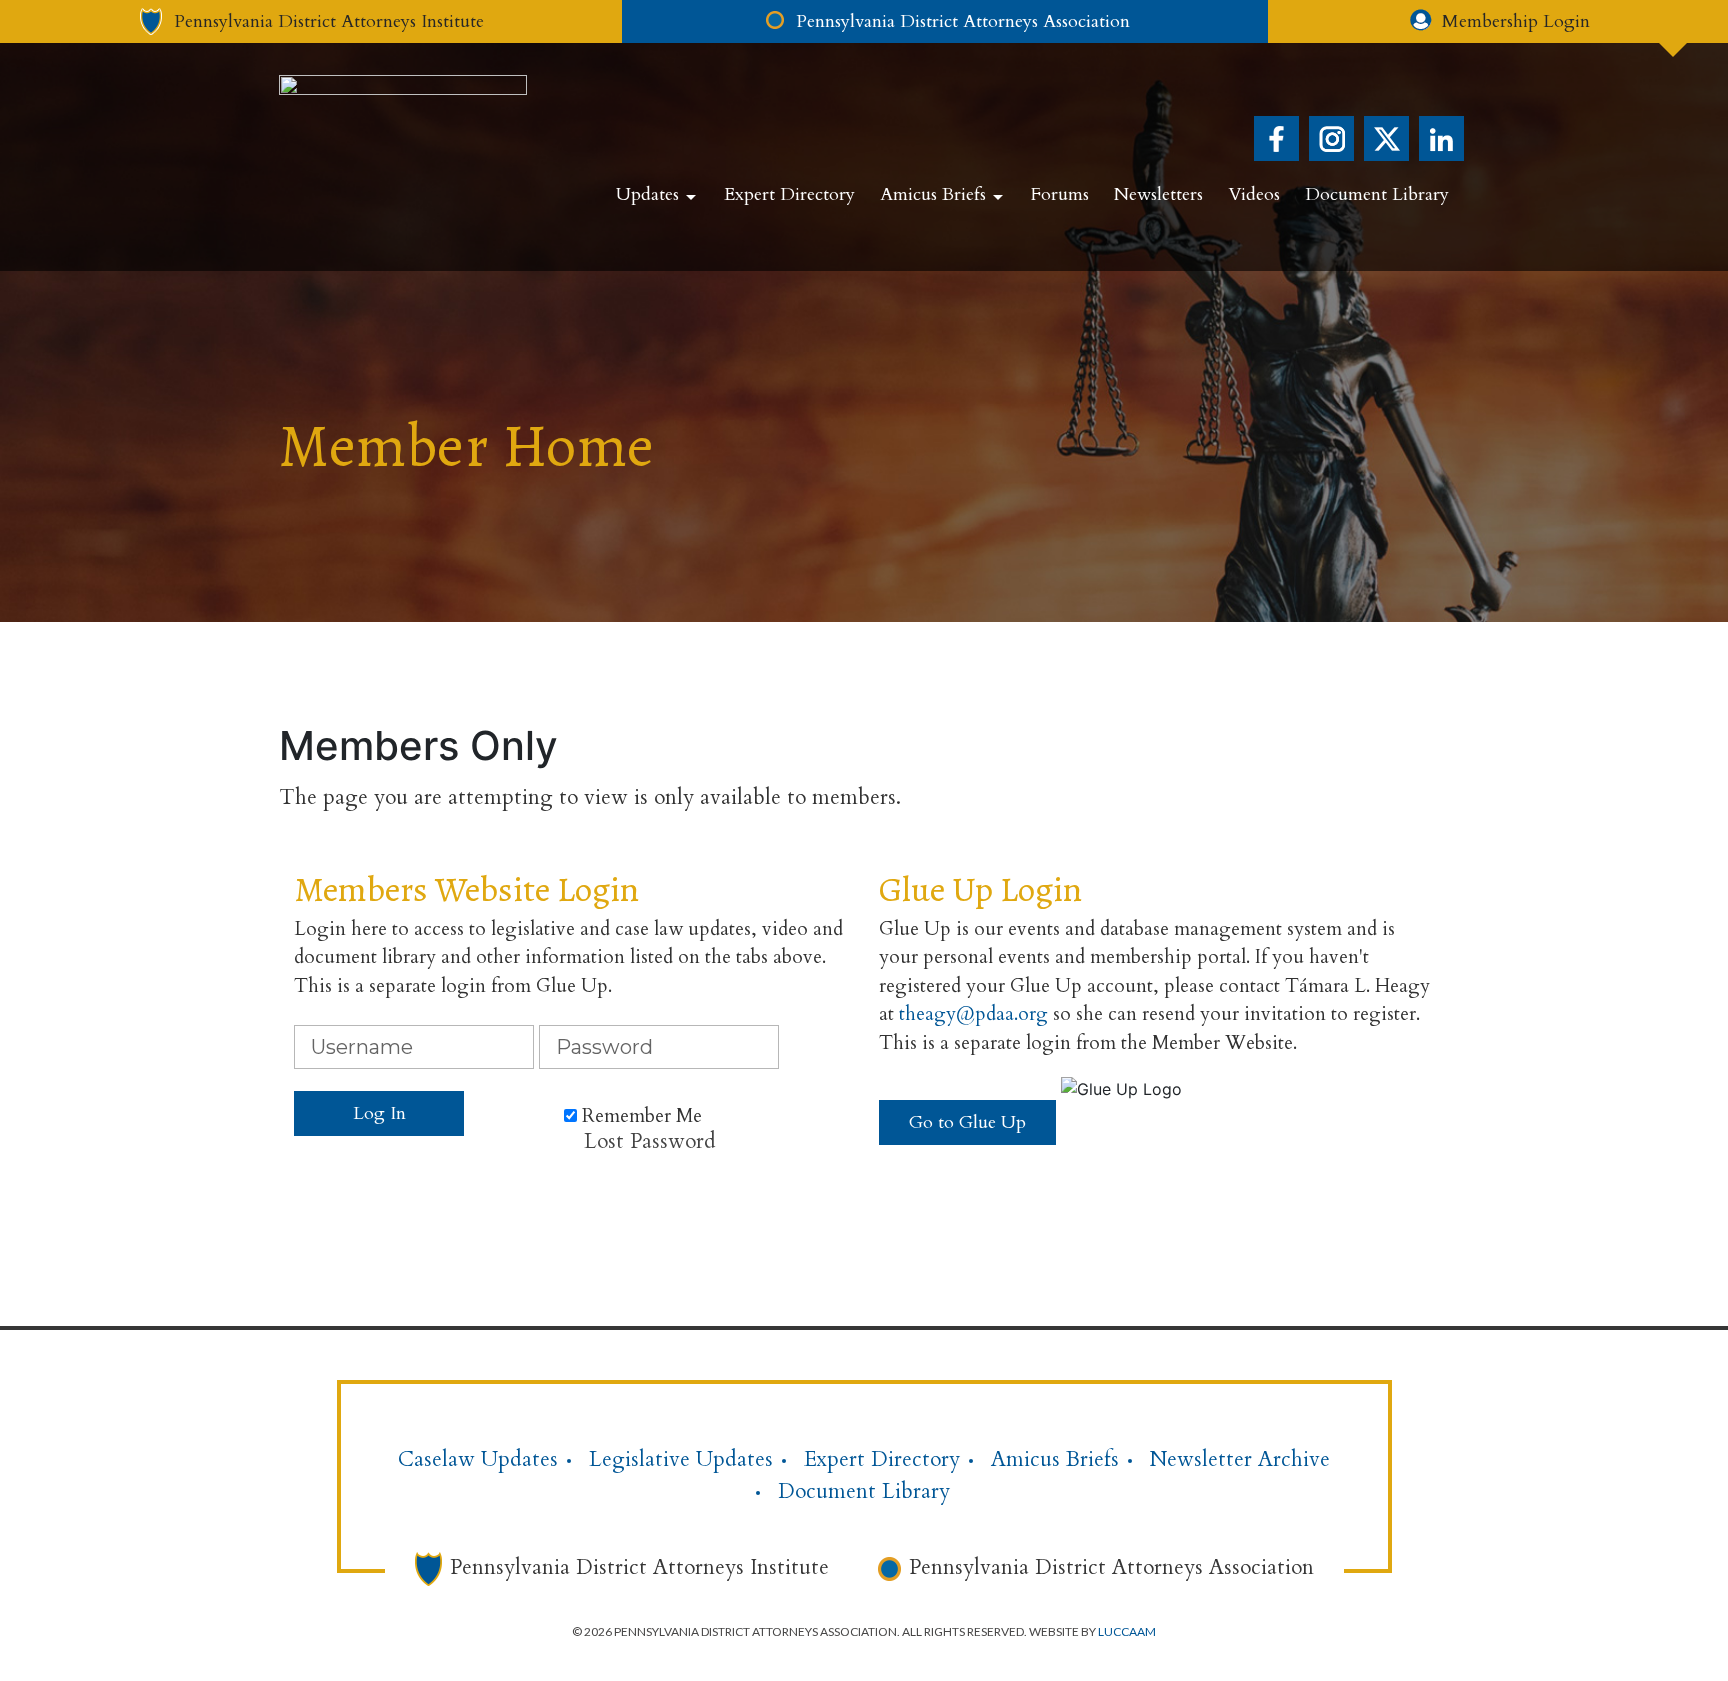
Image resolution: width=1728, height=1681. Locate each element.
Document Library (1377, 194)
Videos (1254, 194)
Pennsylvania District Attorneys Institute (639, 1567)
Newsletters (1158, 194)
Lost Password (650, 1141)
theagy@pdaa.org (973, 1014)
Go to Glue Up (967, 1122)
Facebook (1276, 138)
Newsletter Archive (1240, 1459)
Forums (1060, 194)
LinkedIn (1441, 138)
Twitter (1386, 138)
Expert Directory (789, 194)
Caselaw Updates (478, 1459)
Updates (647, 194)
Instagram (1331, 138)
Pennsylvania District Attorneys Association (1111, 1567)
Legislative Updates (681, 1459)
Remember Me (639, 1116)
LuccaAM (1127, 1631)
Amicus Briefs (933, 194)
